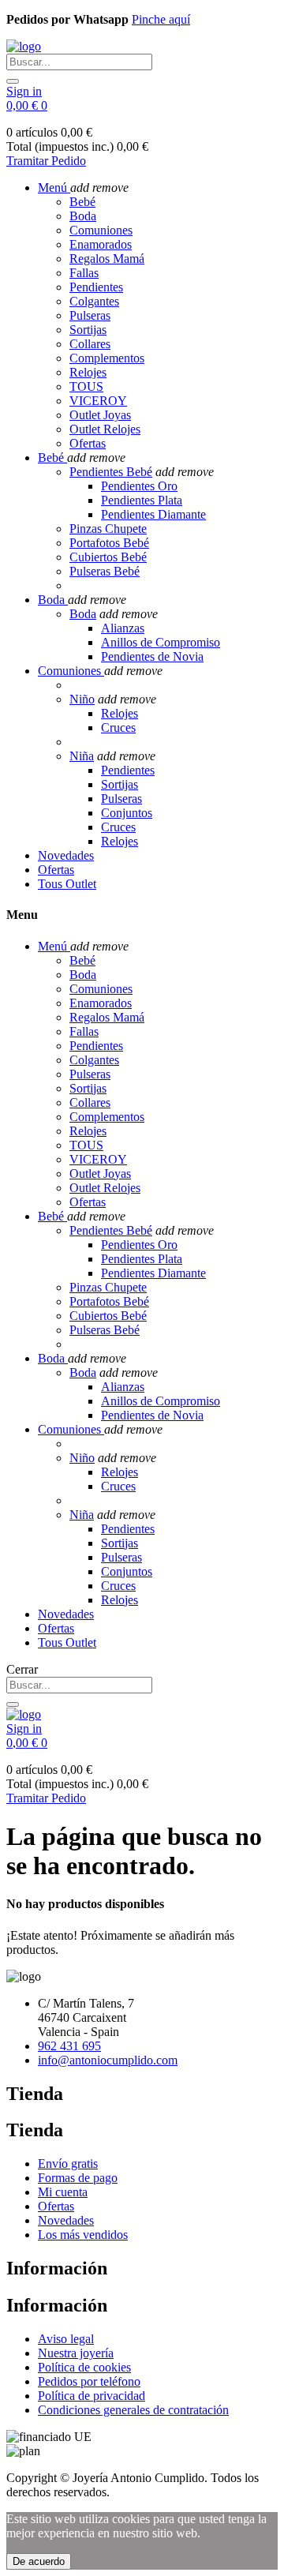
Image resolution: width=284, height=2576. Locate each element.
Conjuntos (127, 813)
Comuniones (101, 230)
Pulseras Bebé (105, 571)
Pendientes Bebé (111, 472)
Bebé (82, 202)
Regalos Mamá (107, 259)
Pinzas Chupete (108, 529)
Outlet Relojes (105, 429)
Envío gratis (68, 2164)
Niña (82, 756)
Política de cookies (84, 2367)
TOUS (86, 386)
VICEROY (98, 401)
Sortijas (88, 330)
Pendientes (96, 287)
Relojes (88, 372)
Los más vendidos (83, 2235)
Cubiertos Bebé (108, 557)
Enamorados (101, 244)
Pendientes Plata (142, 500)
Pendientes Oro (139, 486)
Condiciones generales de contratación (133, 2410)
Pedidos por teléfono (89, 2381)
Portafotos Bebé (109, 543)
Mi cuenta (63, 2192)
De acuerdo (39, 2561)
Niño (82, 699)
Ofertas (88, 443)
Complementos (107, 358)
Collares (90, 344)
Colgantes (94, 301)
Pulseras (90, 315)
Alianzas (123, 628)
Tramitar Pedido (46, 161)
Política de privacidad (92, 2396)
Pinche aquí (161, 19)
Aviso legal (66, 2339)
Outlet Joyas (100, 415)
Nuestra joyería (76, 2353)
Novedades (66, 2220)
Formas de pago (78, 2178)
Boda (83, 216)
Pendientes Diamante (153, 514)
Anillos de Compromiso (161, 642)
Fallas (84, 273)
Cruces (118, 727)
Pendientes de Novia (152, 656)
